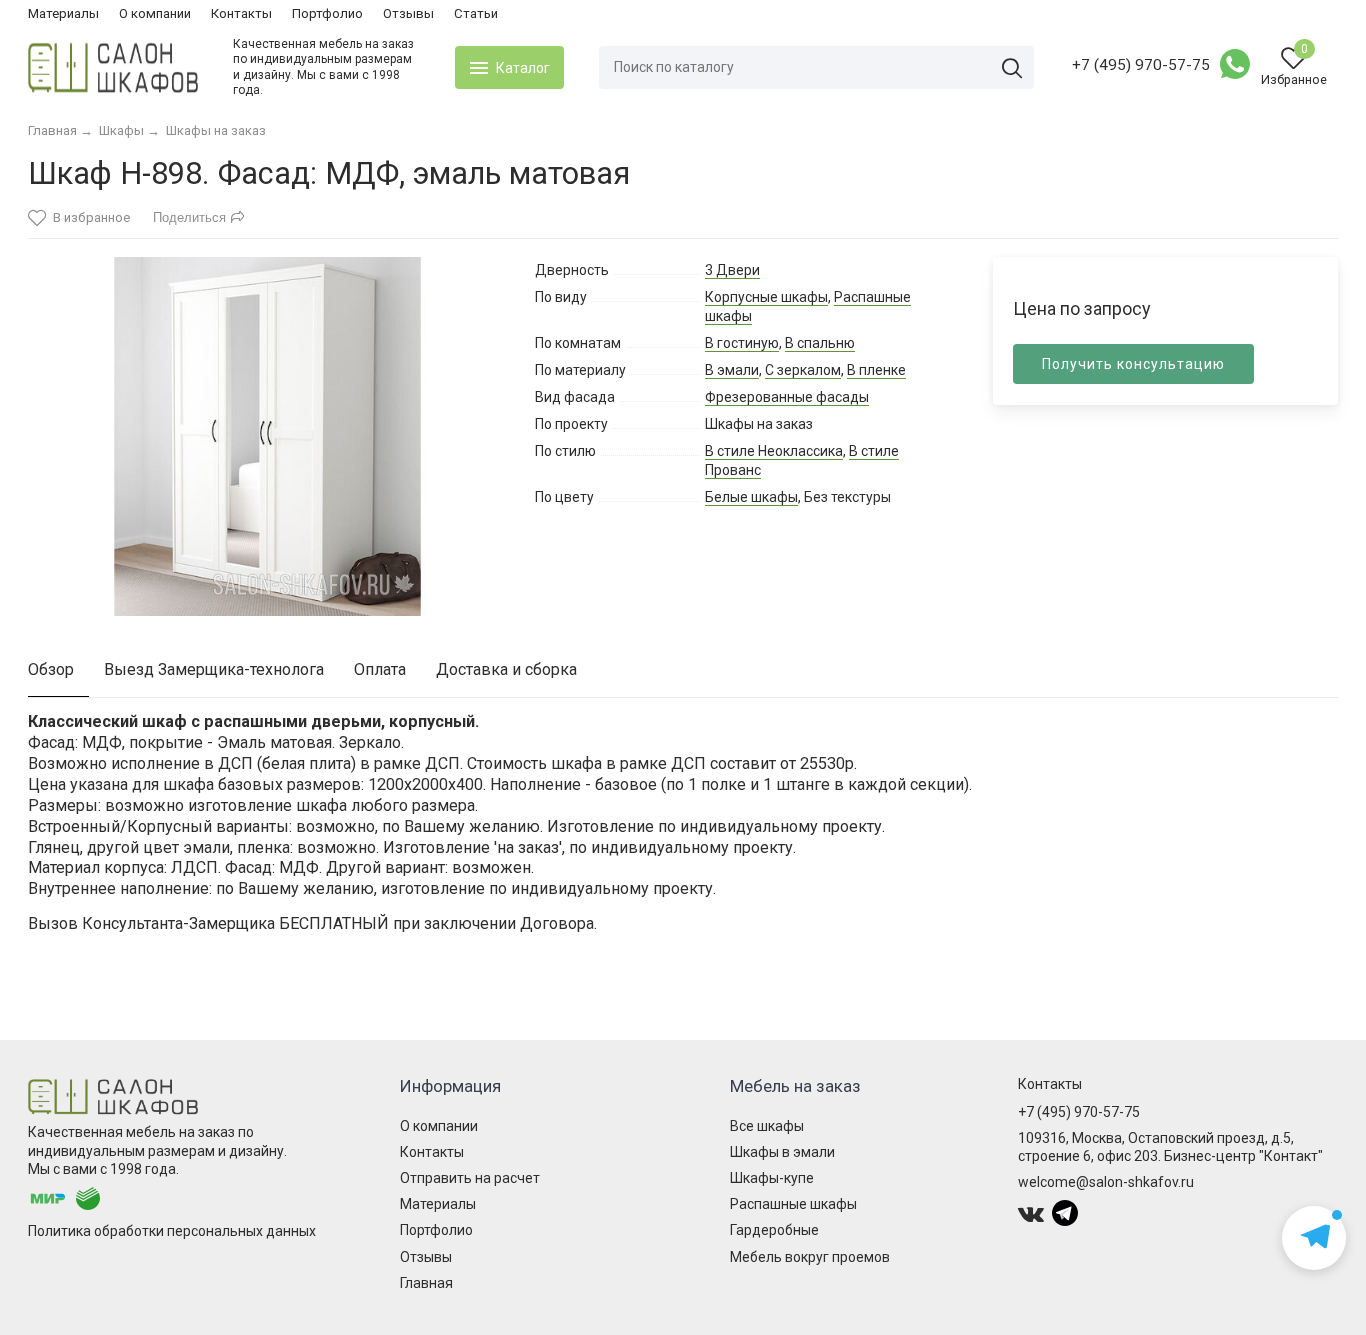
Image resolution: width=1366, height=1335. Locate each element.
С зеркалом (803, 370)
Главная (426, 1283)
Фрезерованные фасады (787, 397)
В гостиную (742, 343)
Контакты (241, 13)
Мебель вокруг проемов (810, 1257)
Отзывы (408, 13)
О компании (155, 13)
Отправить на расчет (470, 1178)
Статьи (476, 13)
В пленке (876, 370)
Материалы (63, 13)
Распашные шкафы (793, 1204)
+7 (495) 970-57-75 (1141, 65)
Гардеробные (774, 1230)
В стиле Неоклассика (774, 451)
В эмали (732, 370)
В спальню (820, 343)
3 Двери (732, 270)
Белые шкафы (751, 497)
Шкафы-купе (772, 1178)
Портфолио (327, 13)
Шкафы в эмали (782, 1152)
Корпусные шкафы (766, 297)
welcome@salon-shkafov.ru (1106, 1182)
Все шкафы (767, 1126)
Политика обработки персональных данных (172, 1231)
